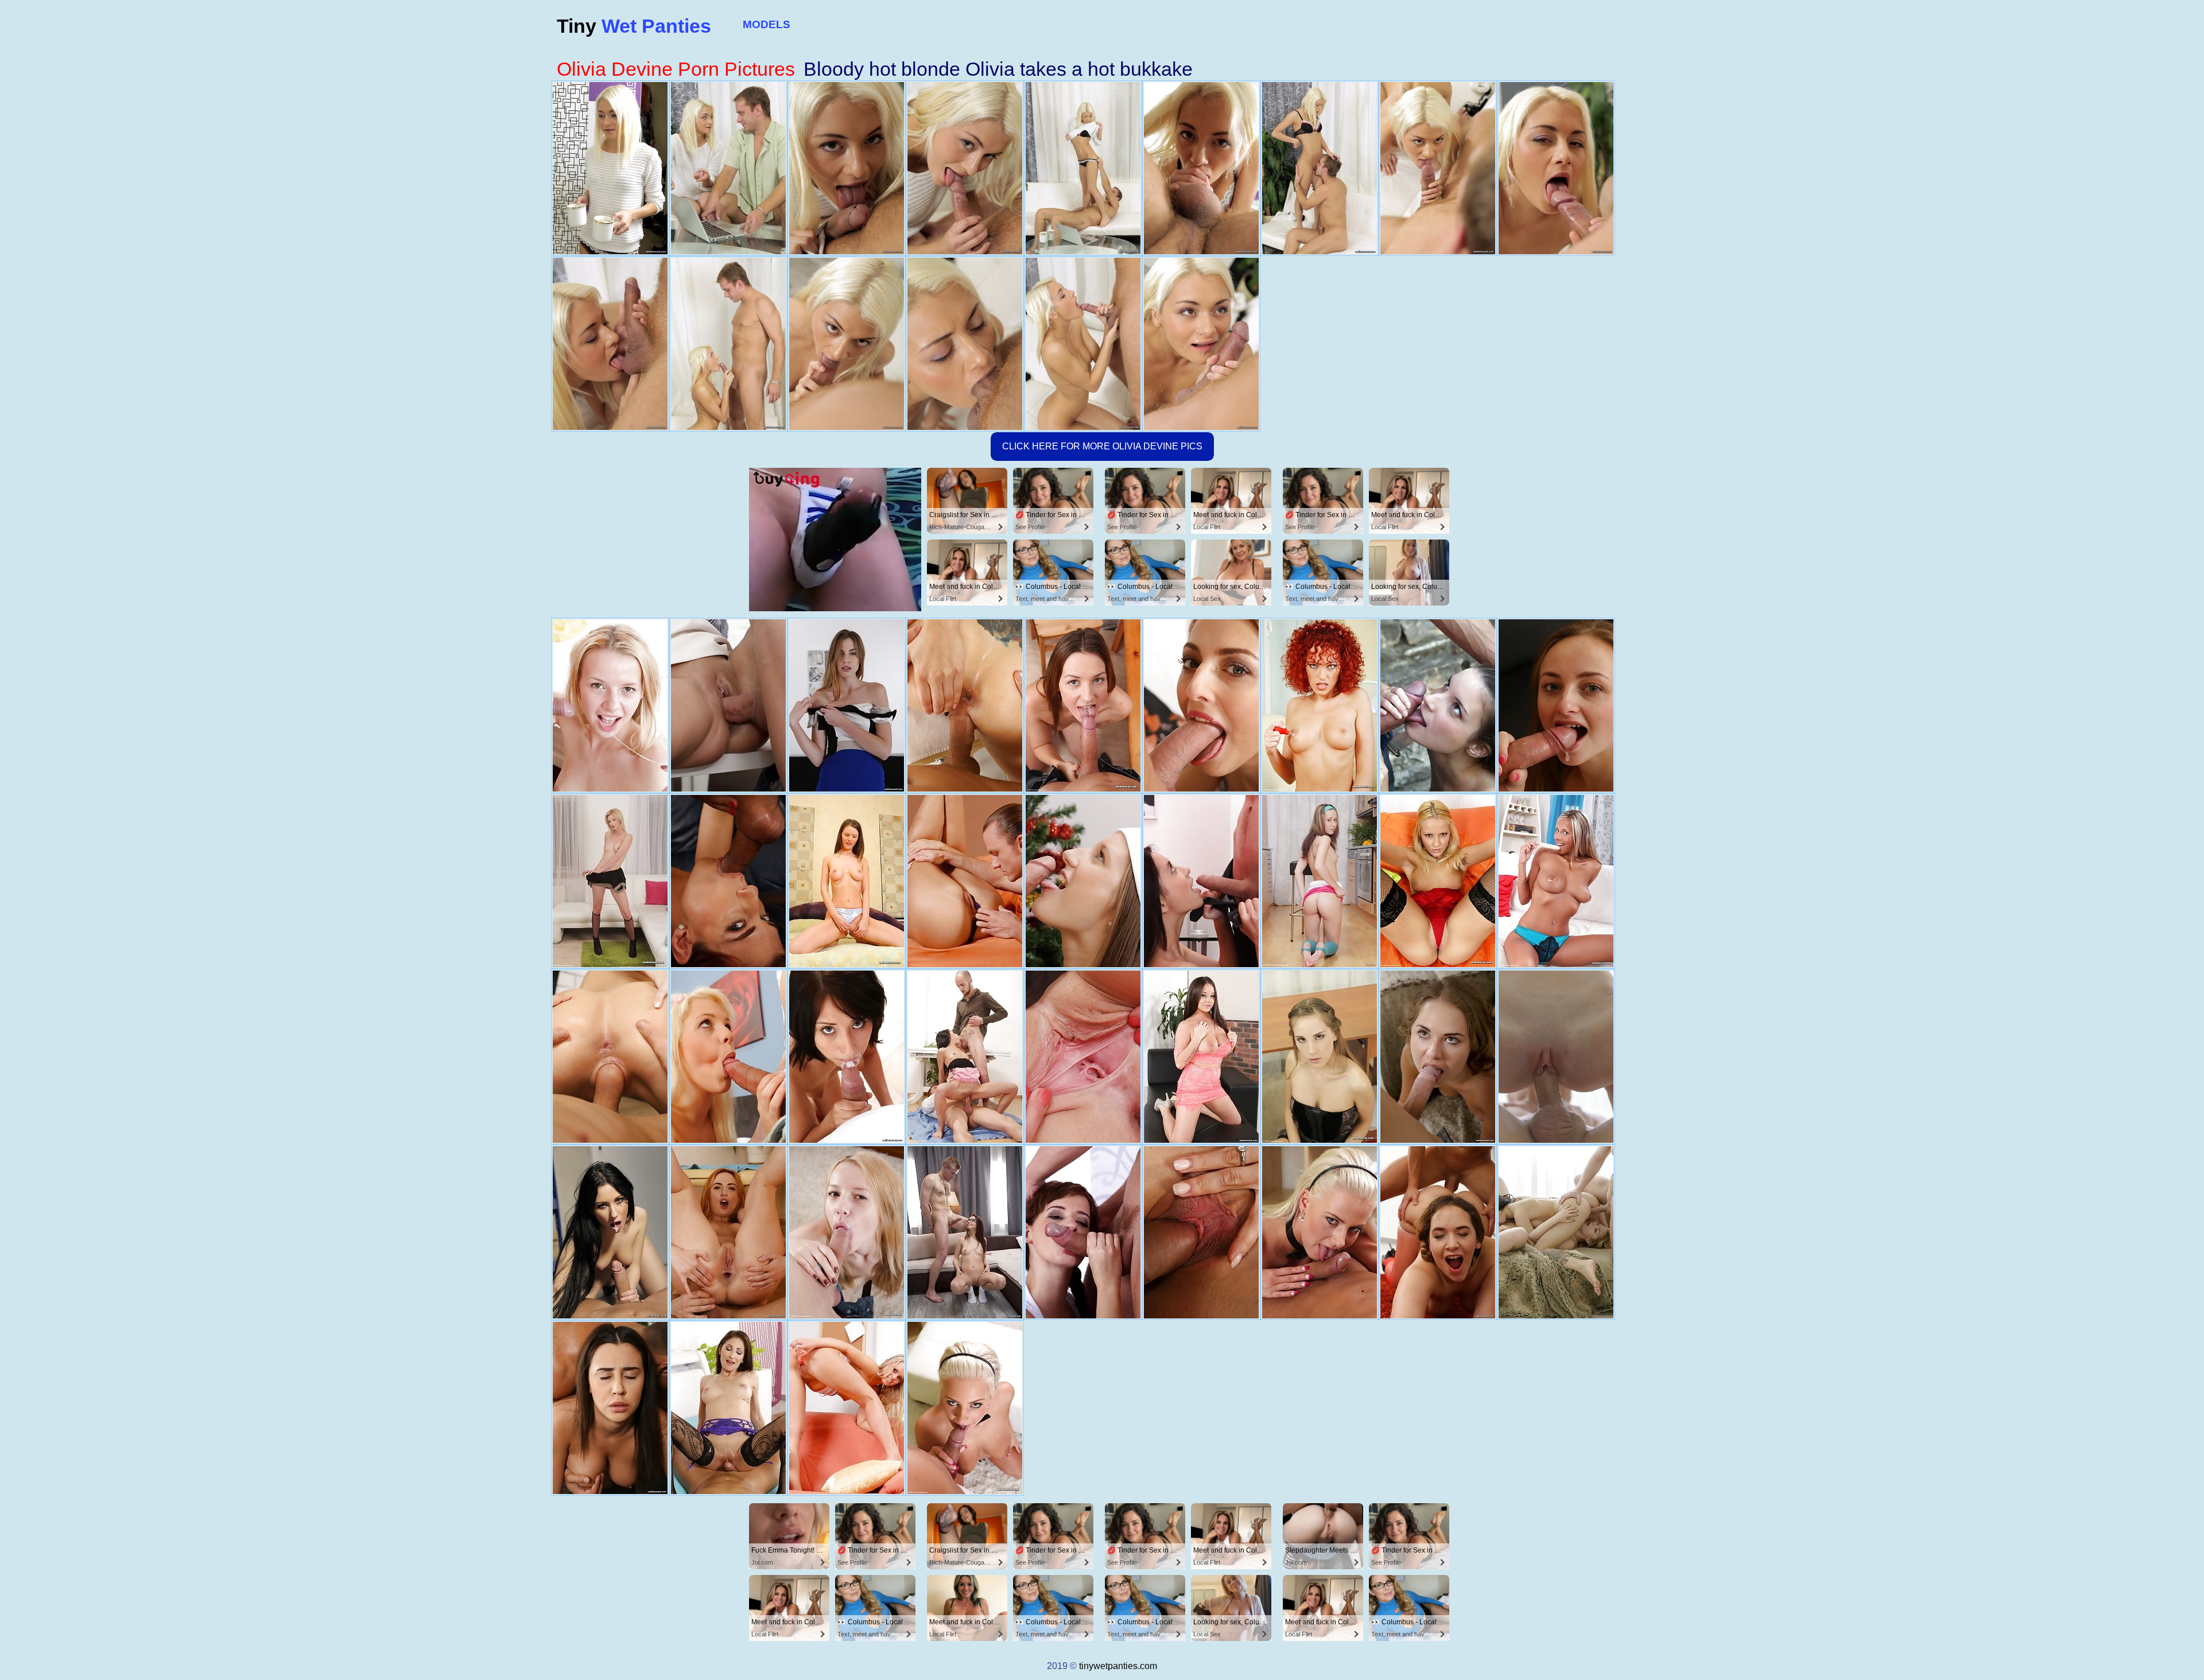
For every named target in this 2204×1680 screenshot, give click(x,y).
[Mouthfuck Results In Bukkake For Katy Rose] (1201, 705)
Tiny (634, 26)
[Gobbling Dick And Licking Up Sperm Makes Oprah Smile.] (965, 1408)
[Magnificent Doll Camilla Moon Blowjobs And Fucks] (965, 705)
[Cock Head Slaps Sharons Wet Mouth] (728, 1057)
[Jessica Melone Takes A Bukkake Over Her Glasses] (965, 1232)
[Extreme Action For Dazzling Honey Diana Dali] (1438, 1057)
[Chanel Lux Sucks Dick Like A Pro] (610, 1408)
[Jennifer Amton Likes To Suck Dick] (1083, 881)
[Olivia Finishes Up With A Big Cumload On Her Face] (847, 1232)
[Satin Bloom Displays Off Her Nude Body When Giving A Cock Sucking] (965, 881)
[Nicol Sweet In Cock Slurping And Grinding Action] (728, 1408)
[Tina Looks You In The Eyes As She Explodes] (1320, 1057)
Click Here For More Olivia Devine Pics (1102, 446)
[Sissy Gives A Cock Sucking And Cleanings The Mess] (1320, 881)
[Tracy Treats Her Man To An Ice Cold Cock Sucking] (1556, 881)
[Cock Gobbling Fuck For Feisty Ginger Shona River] (728, 881)
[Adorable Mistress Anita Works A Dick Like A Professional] (1438, 705)
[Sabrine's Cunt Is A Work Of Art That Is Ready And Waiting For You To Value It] (847, 1408)
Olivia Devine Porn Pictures (676, 69)
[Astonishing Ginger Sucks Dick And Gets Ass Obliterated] (728, 1232)
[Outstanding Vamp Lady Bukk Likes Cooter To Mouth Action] (1556, 705)
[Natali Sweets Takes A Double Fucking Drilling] (965, 1057)
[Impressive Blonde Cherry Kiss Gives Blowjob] (1438, 881)
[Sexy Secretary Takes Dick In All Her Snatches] (728, 705)
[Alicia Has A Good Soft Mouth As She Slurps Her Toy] (847, 881)
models (767, 24)
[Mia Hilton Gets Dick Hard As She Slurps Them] (610, 881)
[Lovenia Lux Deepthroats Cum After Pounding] (1556, 1057)
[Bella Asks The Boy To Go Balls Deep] (1083, 705)
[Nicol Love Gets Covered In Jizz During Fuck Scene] (1201, 1232)
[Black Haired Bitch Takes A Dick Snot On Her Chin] (847, 1057)
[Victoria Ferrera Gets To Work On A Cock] (1083, 1232)
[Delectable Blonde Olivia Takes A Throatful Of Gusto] (610, 705)
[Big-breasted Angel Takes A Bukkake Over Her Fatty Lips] (1201, 1057)
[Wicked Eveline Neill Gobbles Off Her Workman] (610, 1057)
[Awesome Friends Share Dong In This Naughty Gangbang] (1556, 1232)
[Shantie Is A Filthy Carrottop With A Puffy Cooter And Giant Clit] (1320, 705)
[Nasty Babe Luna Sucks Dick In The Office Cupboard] (610, 1232)
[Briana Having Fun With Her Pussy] (1438, 1232)
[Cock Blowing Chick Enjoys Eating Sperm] (847, 705)
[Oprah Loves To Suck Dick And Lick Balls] (1320, 1232)
